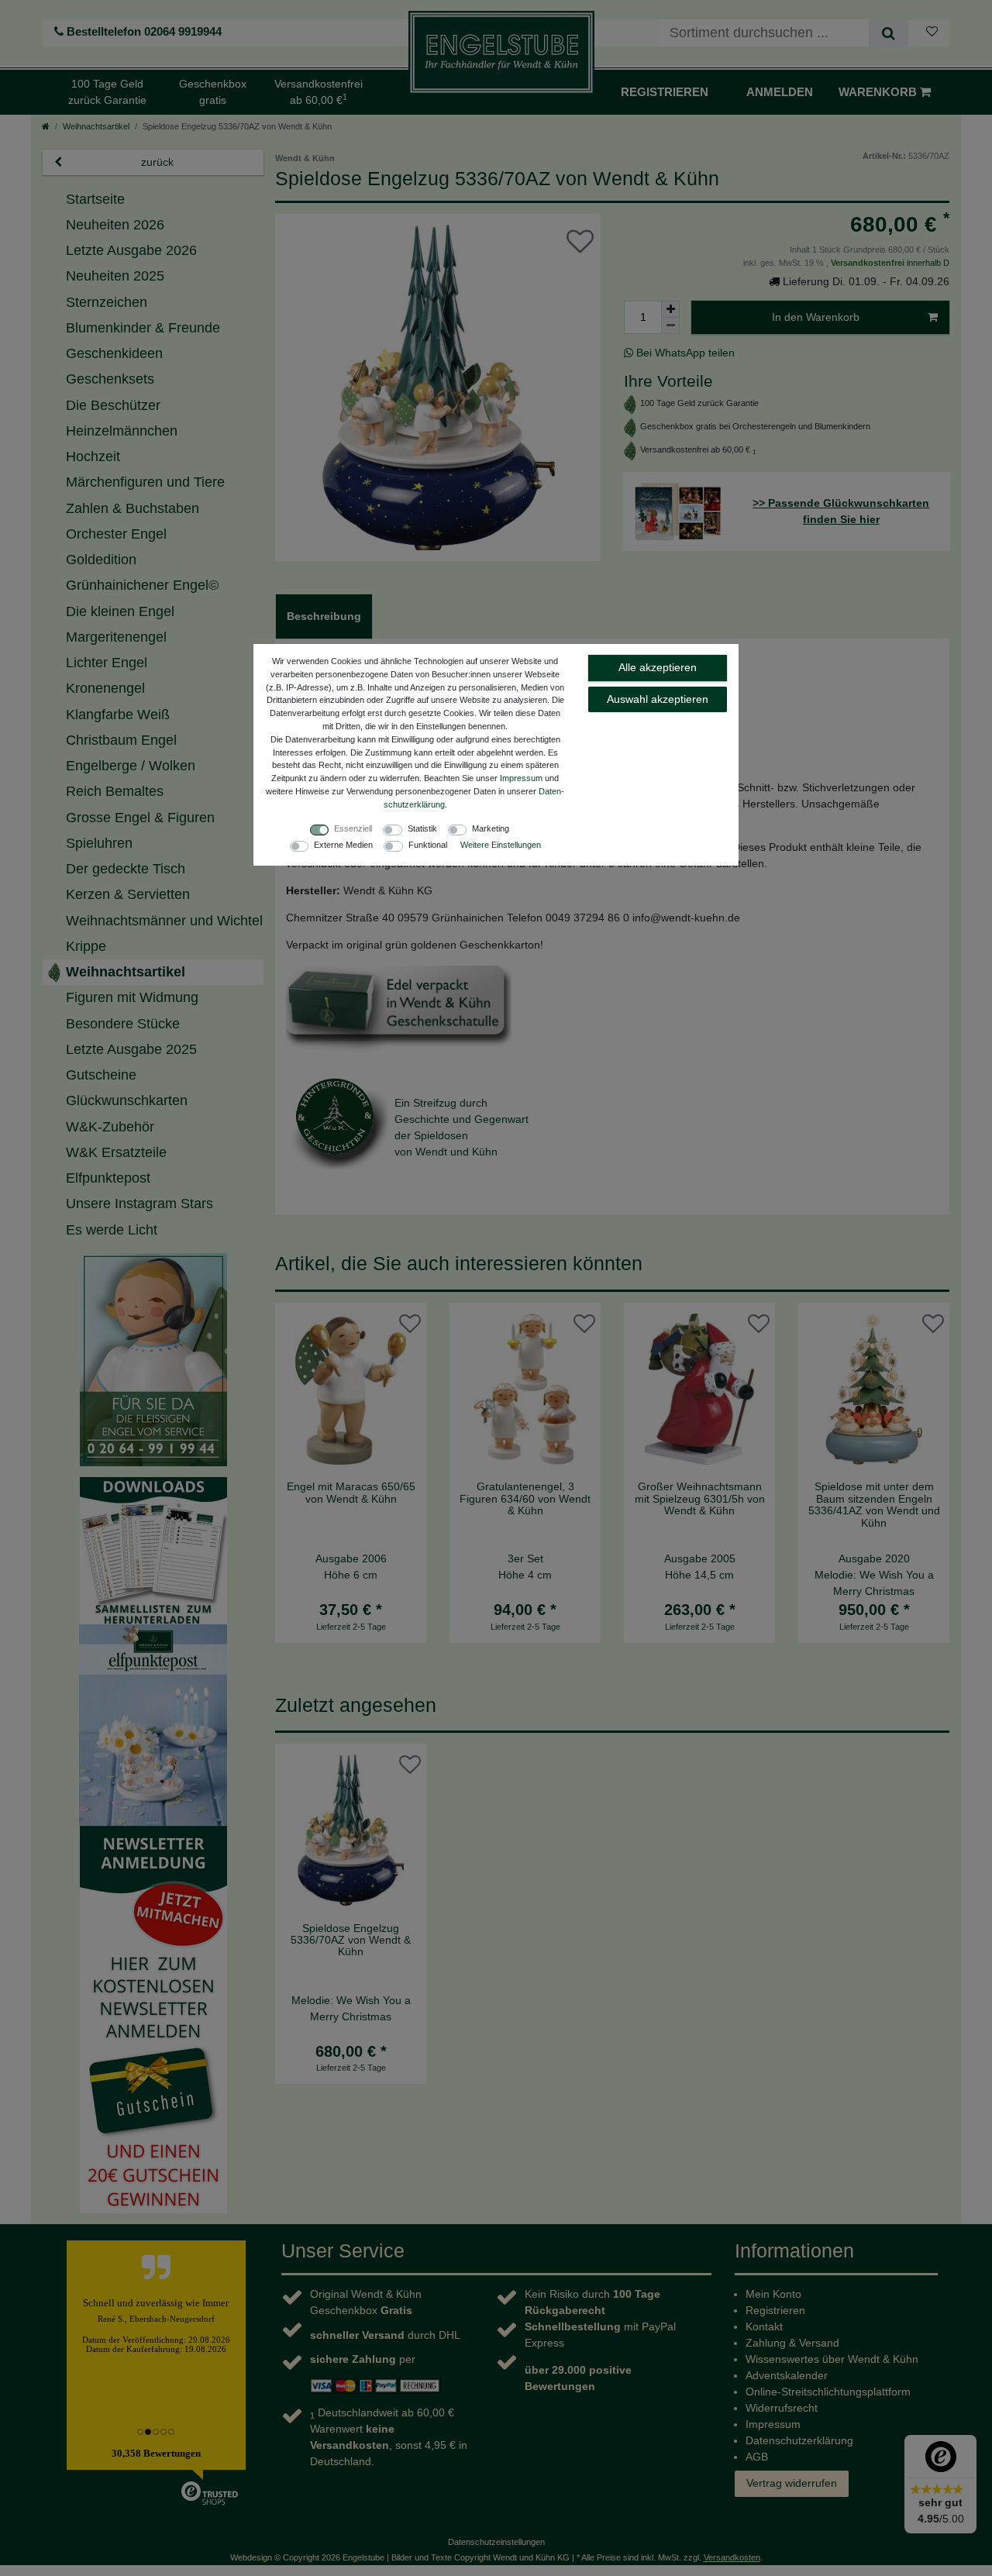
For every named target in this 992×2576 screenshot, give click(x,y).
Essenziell (353, 828)
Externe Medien (343, 845)
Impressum (521, 778)
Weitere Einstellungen (501, 845)
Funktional (428, 845)
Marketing (491, 828)
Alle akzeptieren (658, 667)
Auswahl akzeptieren (658, 699)
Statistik (422, 828)
